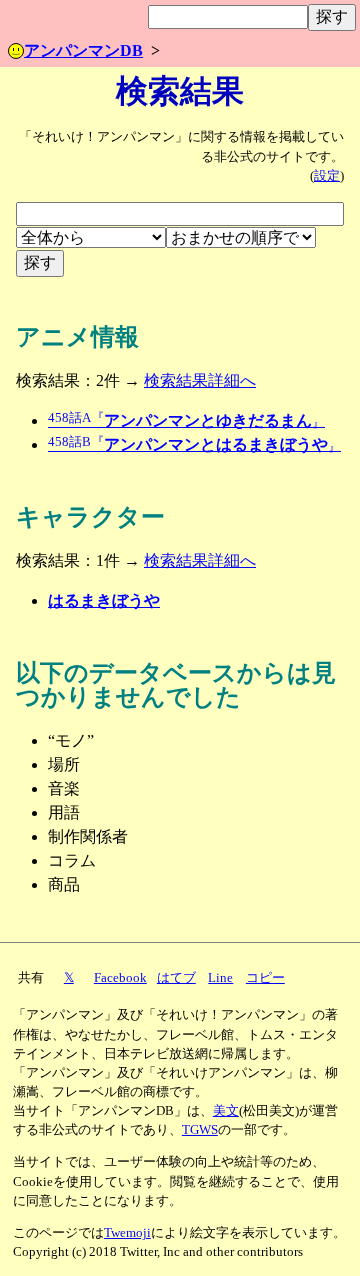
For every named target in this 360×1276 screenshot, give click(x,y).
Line (220, 978)
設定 (327, 176)
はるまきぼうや (104, 600)
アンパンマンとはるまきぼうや (194, 444)
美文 (226, 1111)
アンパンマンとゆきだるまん (186, 420)
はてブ (176, 978)
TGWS (200, 1130)
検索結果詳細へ (200, 380)
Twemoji (127, 1233)
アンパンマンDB (83, 50)
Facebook (120, 978)
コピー (265, 978)
